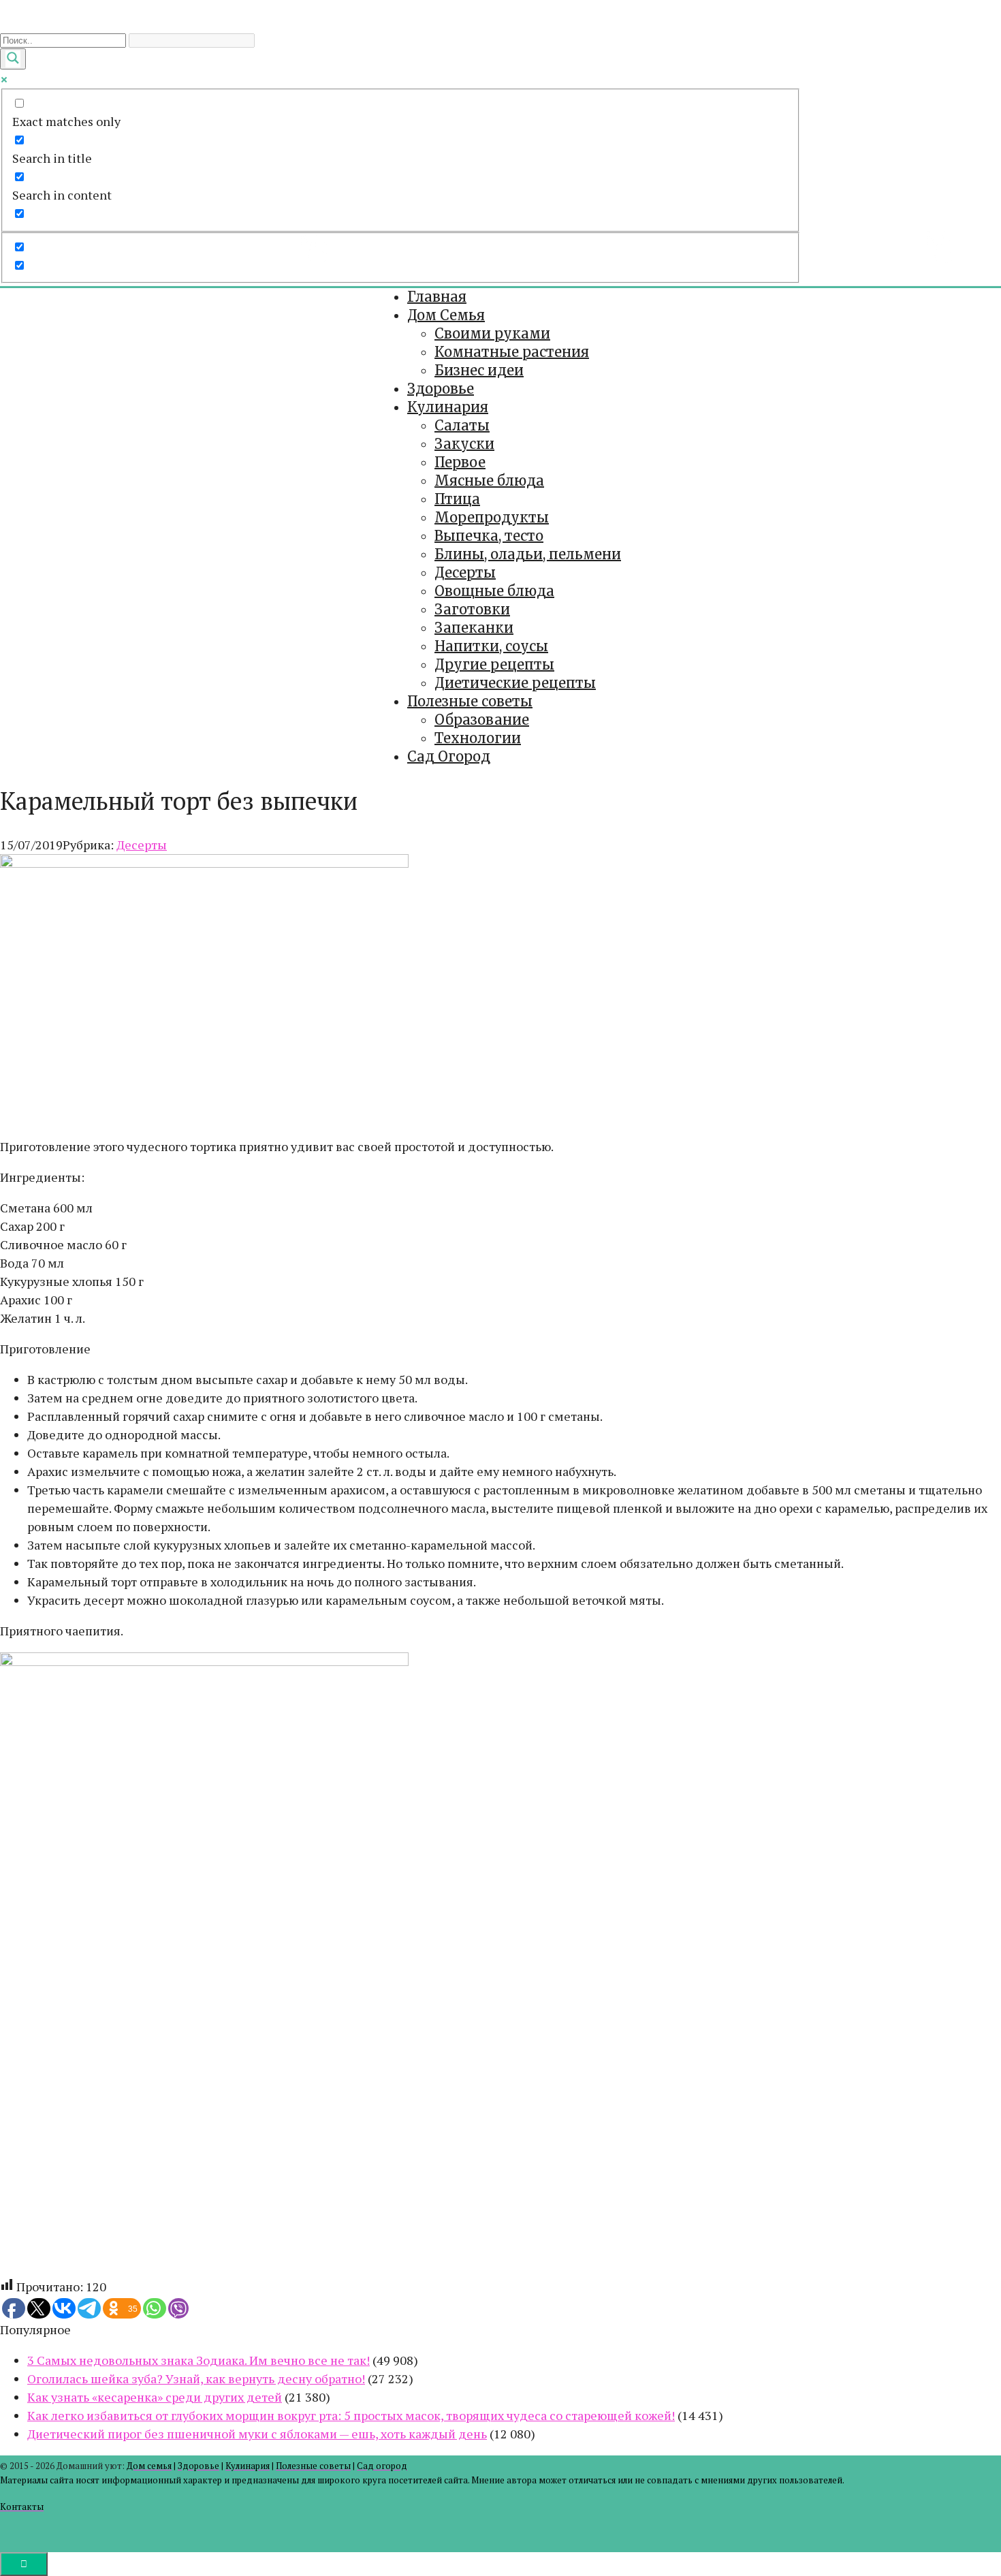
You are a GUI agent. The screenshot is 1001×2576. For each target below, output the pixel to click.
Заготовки (472, 609)
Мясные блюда (489, 481)
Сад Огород (449, 756)
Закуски (464, 444)
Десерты (465, 572)
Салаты (462, 425)
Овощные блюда (494, 591)
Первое (460, 462)
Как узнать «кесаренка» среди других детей (155, 2397)
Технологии (478, 738)
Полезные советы (470, 701)
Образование (482, 720)
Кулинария (448, 407)
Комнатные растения (512, 352)
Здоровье (441, 389)
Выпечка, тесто (489, 536)
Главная (437, 297)
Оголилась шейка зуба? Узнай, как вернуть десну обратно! (196, 2378)
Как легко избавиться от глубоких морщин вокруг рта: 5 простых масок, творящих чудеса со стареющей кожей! (351, 2415)
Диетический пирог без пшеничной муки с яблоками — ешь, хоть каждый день (257, 2434)
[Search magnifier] (13, 59)
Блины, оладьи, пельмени (528, 554)
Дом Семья (446, 315)
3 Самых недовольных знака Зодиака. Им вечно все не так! (198, 2360)
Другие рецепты (494, 664)
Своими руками (492, 333)
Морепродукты (492, 517)
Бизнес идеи (479, 370)
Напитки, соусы (491, 646)
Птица (457, 499)
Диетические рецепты (515, 683)
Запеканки (474, 628)
